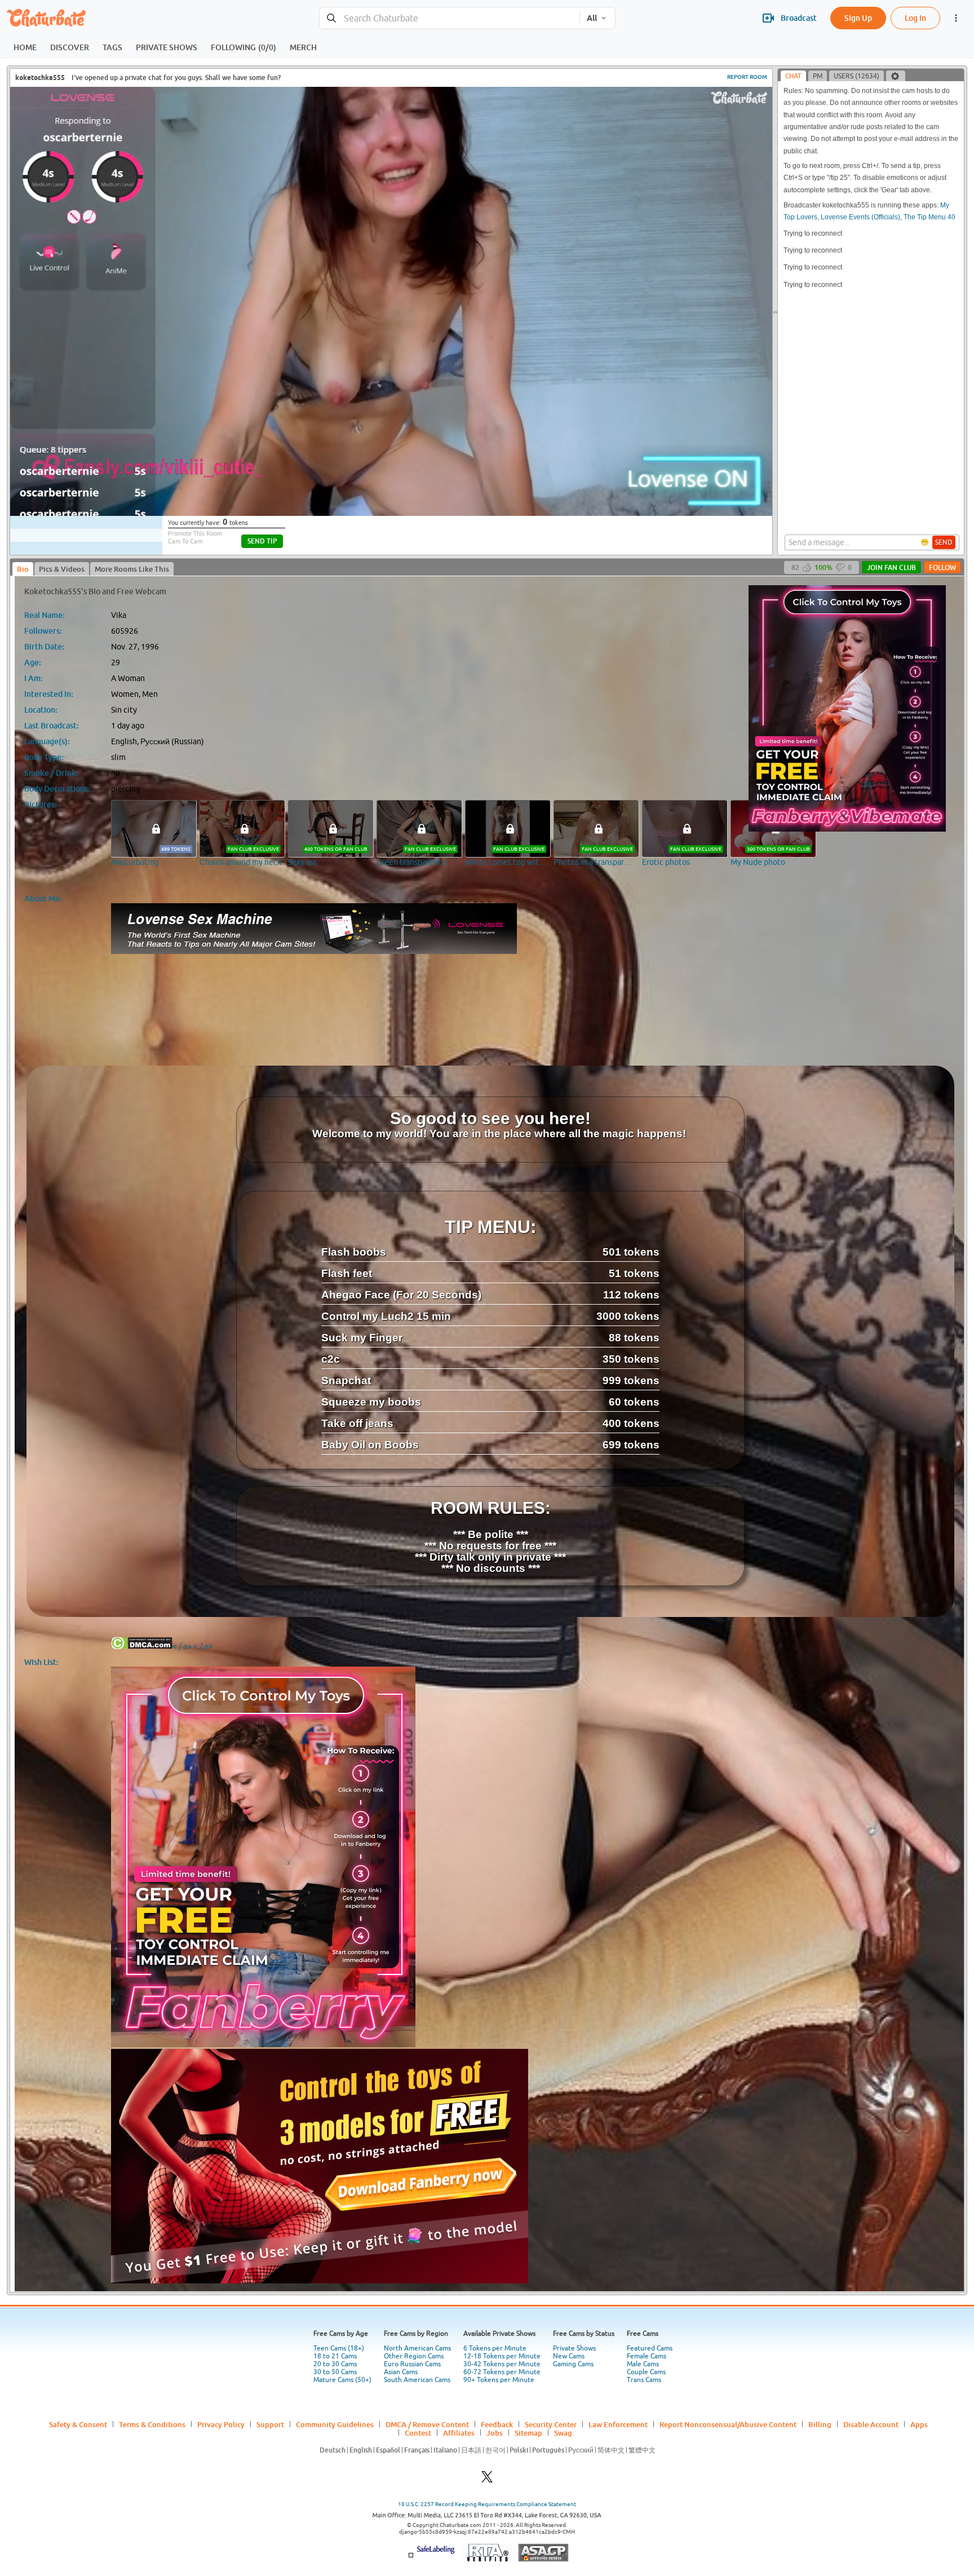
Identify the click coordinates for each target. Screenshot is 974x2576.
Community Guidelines (335, 2424)
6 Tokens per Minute (495, 2348)
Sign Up (858, 18)
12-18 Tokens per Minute (502, 2356)
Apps (919, 2424)
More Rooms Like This (132, 569)
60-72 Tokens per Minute (502, 2372)
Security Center (551, 2424)
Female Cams (647, 2356)
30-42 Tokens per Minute (502, 2364)
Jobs (495, 2433)
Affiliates (459, 2433)
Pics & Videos (62, 569)
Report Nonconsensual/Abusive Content (728, 2424)
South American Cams (417, 2380)
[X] (487, 2480)
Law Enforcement (618, 2424)
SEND (944, 542)
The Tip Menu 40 (929, 217)
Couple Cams (646, 2372)
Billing (820, 2424)
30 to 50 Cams (335, 2372)
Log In (915, 18)
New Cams (569, 2356)
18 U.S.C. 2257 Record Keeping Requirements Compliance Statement (487, 2504)
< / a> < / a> (192, 1646)
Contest (418, 2433)
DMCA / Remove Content (427, 2424)
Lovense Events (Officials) (860, 217)
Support (270, 2424)
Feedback (497, 2424)
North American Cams (417, 2348)
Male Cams (643, 2364)
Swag (563, 2433)
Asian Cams (401, 2372)
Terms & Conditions (152, 2424)
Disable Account (871, 2424)
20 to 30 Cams (335, 2364)
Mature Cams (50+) (342, 2380)
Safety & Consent (78, 2424)
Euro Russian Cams (412, 2364)
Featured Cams (650, 2348)
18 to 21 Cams (335, 2356)
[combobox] (450, 18)
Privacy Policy (221, 2424)
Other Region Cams (414, 2356)
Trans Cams (644, 2380)
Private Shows (574, 2348)
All (592, 18)
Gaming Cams (573, 2364)
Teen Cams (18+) (339, 2348)
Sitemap (528, 2433)
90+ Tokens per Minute (499, 2380)
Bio (23, 569)
